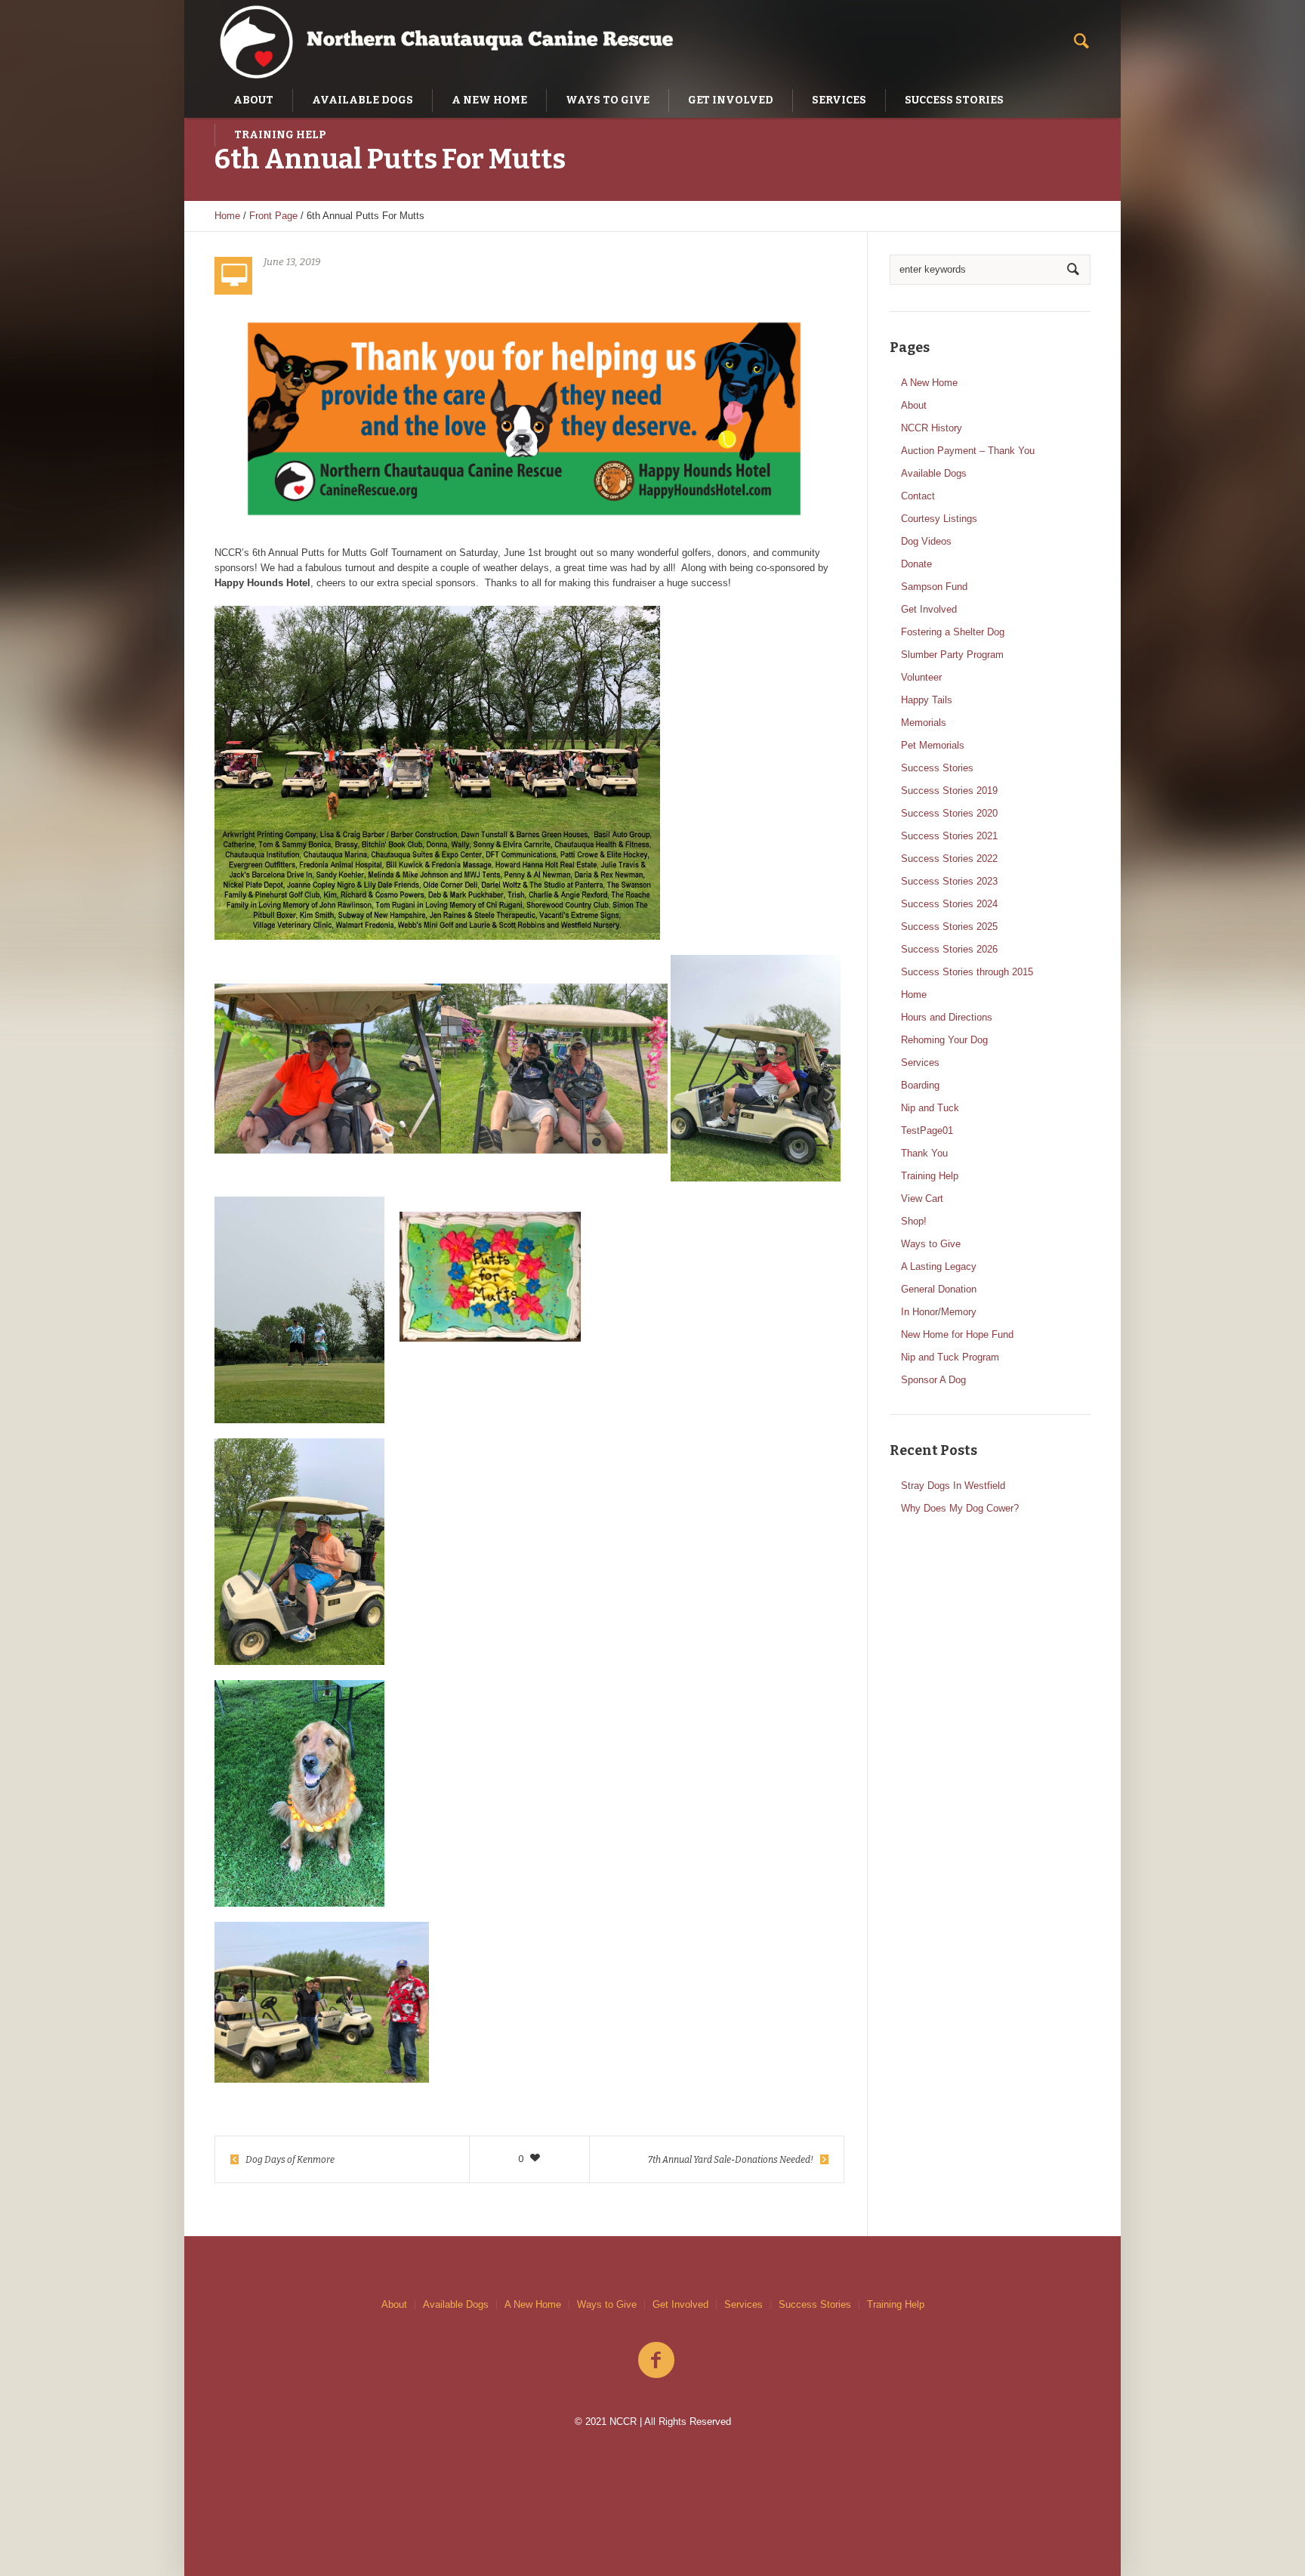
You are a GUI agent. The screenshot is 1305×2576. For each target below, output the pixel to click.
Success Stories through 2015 (967, 972)
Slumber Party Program (952, 655)
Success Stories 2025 (949, 927)
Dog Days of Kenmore (290, 2160)
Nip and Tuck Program (950, 1357)
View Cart (922, 1198)
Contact (918, 496)
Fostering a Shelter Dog (953, 632)
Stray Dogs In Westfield (953, 1486)
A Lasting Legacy (939, 1266)
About (914, 405)
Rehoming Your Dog (944, 1040)
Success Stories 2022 (949, 859)
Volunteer (921, 677)
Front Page (273, 216)
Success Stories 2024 (949, 904)
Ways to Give (931, 1244)
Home (227, 216)
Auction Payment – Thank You (968, 451)
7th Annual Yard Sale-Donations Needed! (731, 2160)
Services (920, 1063)
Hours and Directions (947, 1017)
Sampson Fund (934, 587)
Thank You (924, 1153)
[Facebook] (656, 2361)
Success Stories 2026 (949, 949)
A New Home (929, 383)
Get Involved (929, 609)
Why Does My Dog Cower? (960, 1508)
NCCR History (932, 428)
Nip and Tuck (930, 1108)
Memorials (924, 723)
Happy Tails (927, 700)
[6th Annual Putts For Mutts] (524, 418)
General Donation (939, 1289)
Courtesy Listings (939, 519)
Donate (916, 564)
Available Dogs (934, 473)
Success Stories (937, 768)
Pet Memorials (933, 745)
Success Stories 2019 (949, 791)
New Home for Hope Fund (957, 1334)
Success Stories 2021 (949, 836)
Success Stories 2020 (949, 813)
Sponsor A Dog (933, 1380)
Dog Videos (926, 541)
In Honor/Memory (939, 1312)
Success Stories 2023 (949, 881)
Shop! (914, 1221)
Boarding (920, 1085)
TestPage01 (927, 1130)
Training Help (930, 1176)
